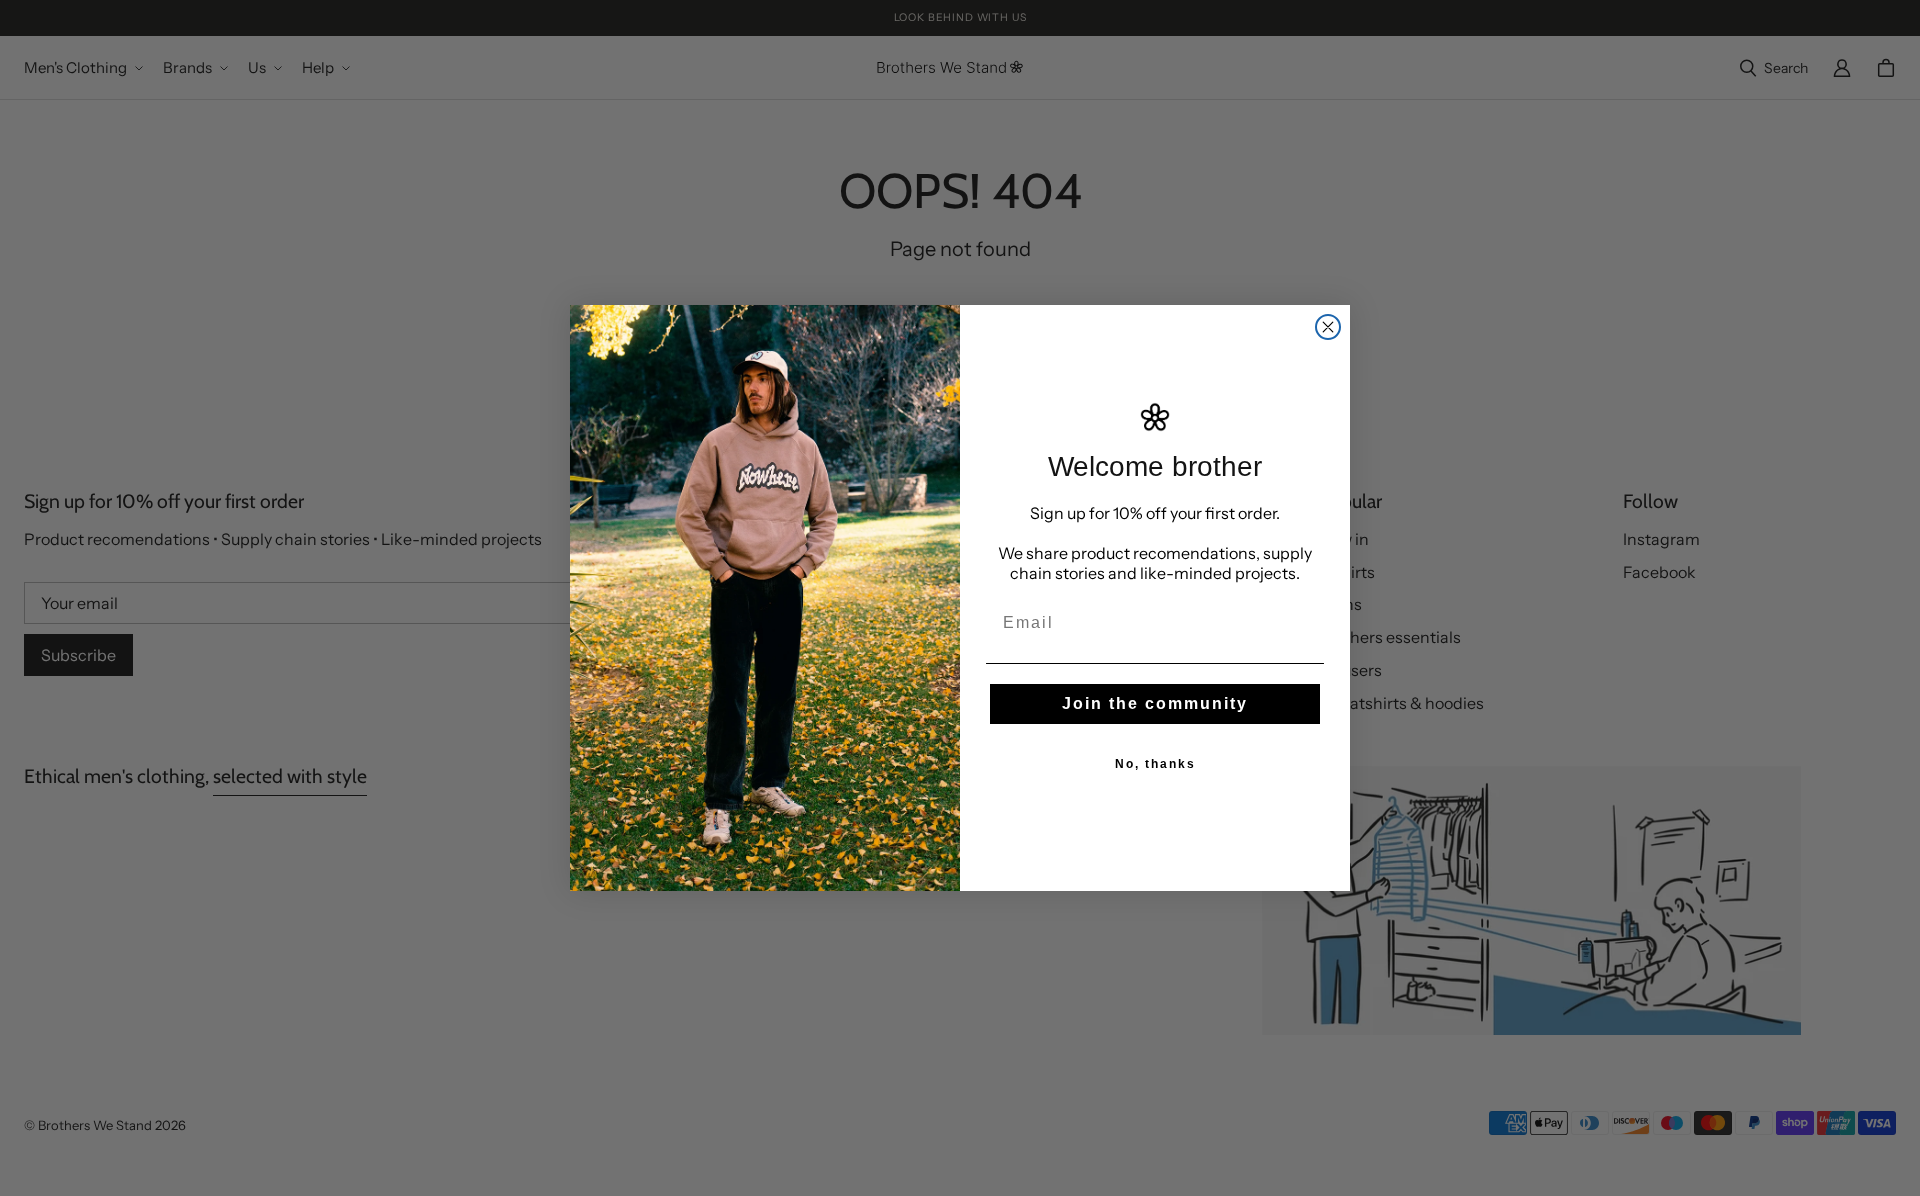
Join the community (1155, 703)
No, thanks (1155, 764)
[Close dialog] (1328, 327)
